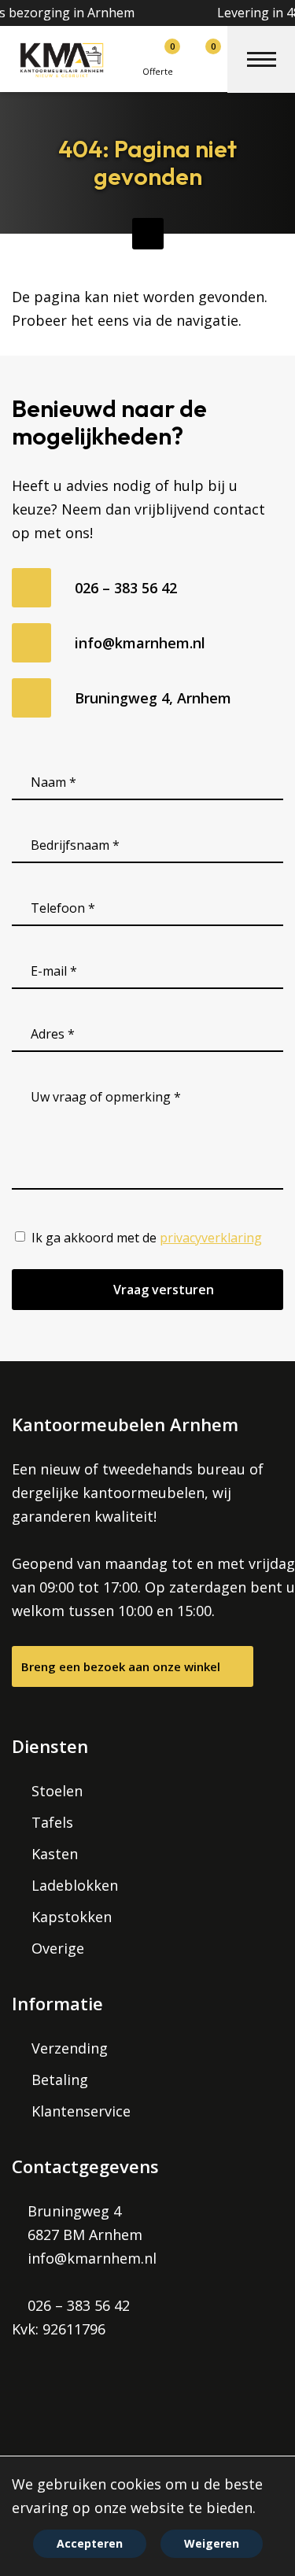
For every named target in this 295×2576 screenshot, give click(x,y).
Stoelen (57, 1791)
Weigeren (212, 2543)
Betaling (60, 2080)
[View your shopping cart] (192, 54)
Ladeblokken (75, 1885)
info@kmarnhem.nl (140, 643)
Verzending (70, 2048)
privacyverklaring (211, 1238)
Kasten (55, 1854)
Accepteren (90, 2543)
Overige (58, 1948)
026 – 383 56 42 (126, 588)
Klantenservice (81, 2111)
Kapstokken (72, 1917)
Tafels (52, 1822)
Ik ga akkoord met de (147, 1238)
